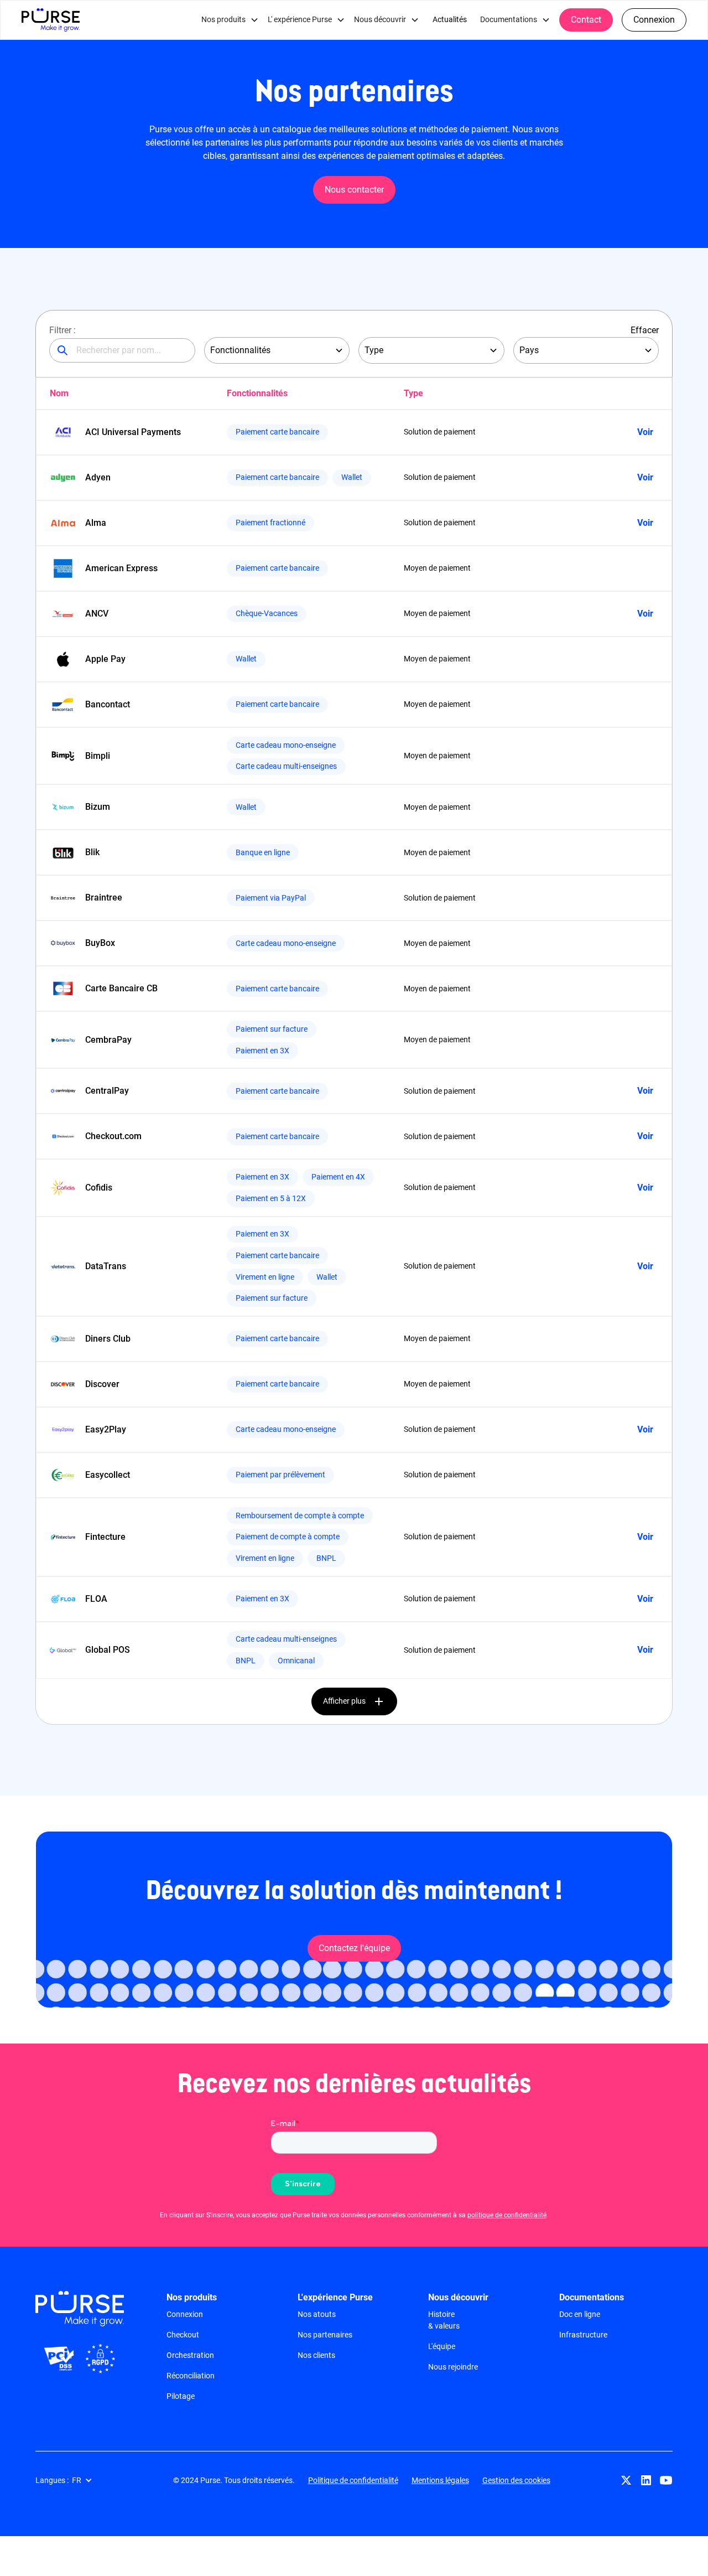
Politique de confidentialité (353, 2480)
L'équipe (442, 2346)
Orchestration (190, 2355)
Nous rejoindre (453, 2367)
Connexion (654, 20)
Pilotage (181, 2396)
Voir (645, 432)
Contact (586, 20)
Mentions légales (440, 2480)
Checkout (183, 2335)
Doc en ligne (580, 2314)
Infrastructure (583, 2335)
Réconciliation (191, 2376)
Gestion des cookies (516, 2480)
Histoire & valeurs (444, 2320)
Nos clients (316, 2355)
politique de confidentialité (507, 2215)
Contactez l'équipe (354, 1948)
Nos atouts (317, 2314)
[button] (230, 20)
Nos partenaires (325, 2335)
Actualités (450, 20)
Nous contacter (354, 190)
